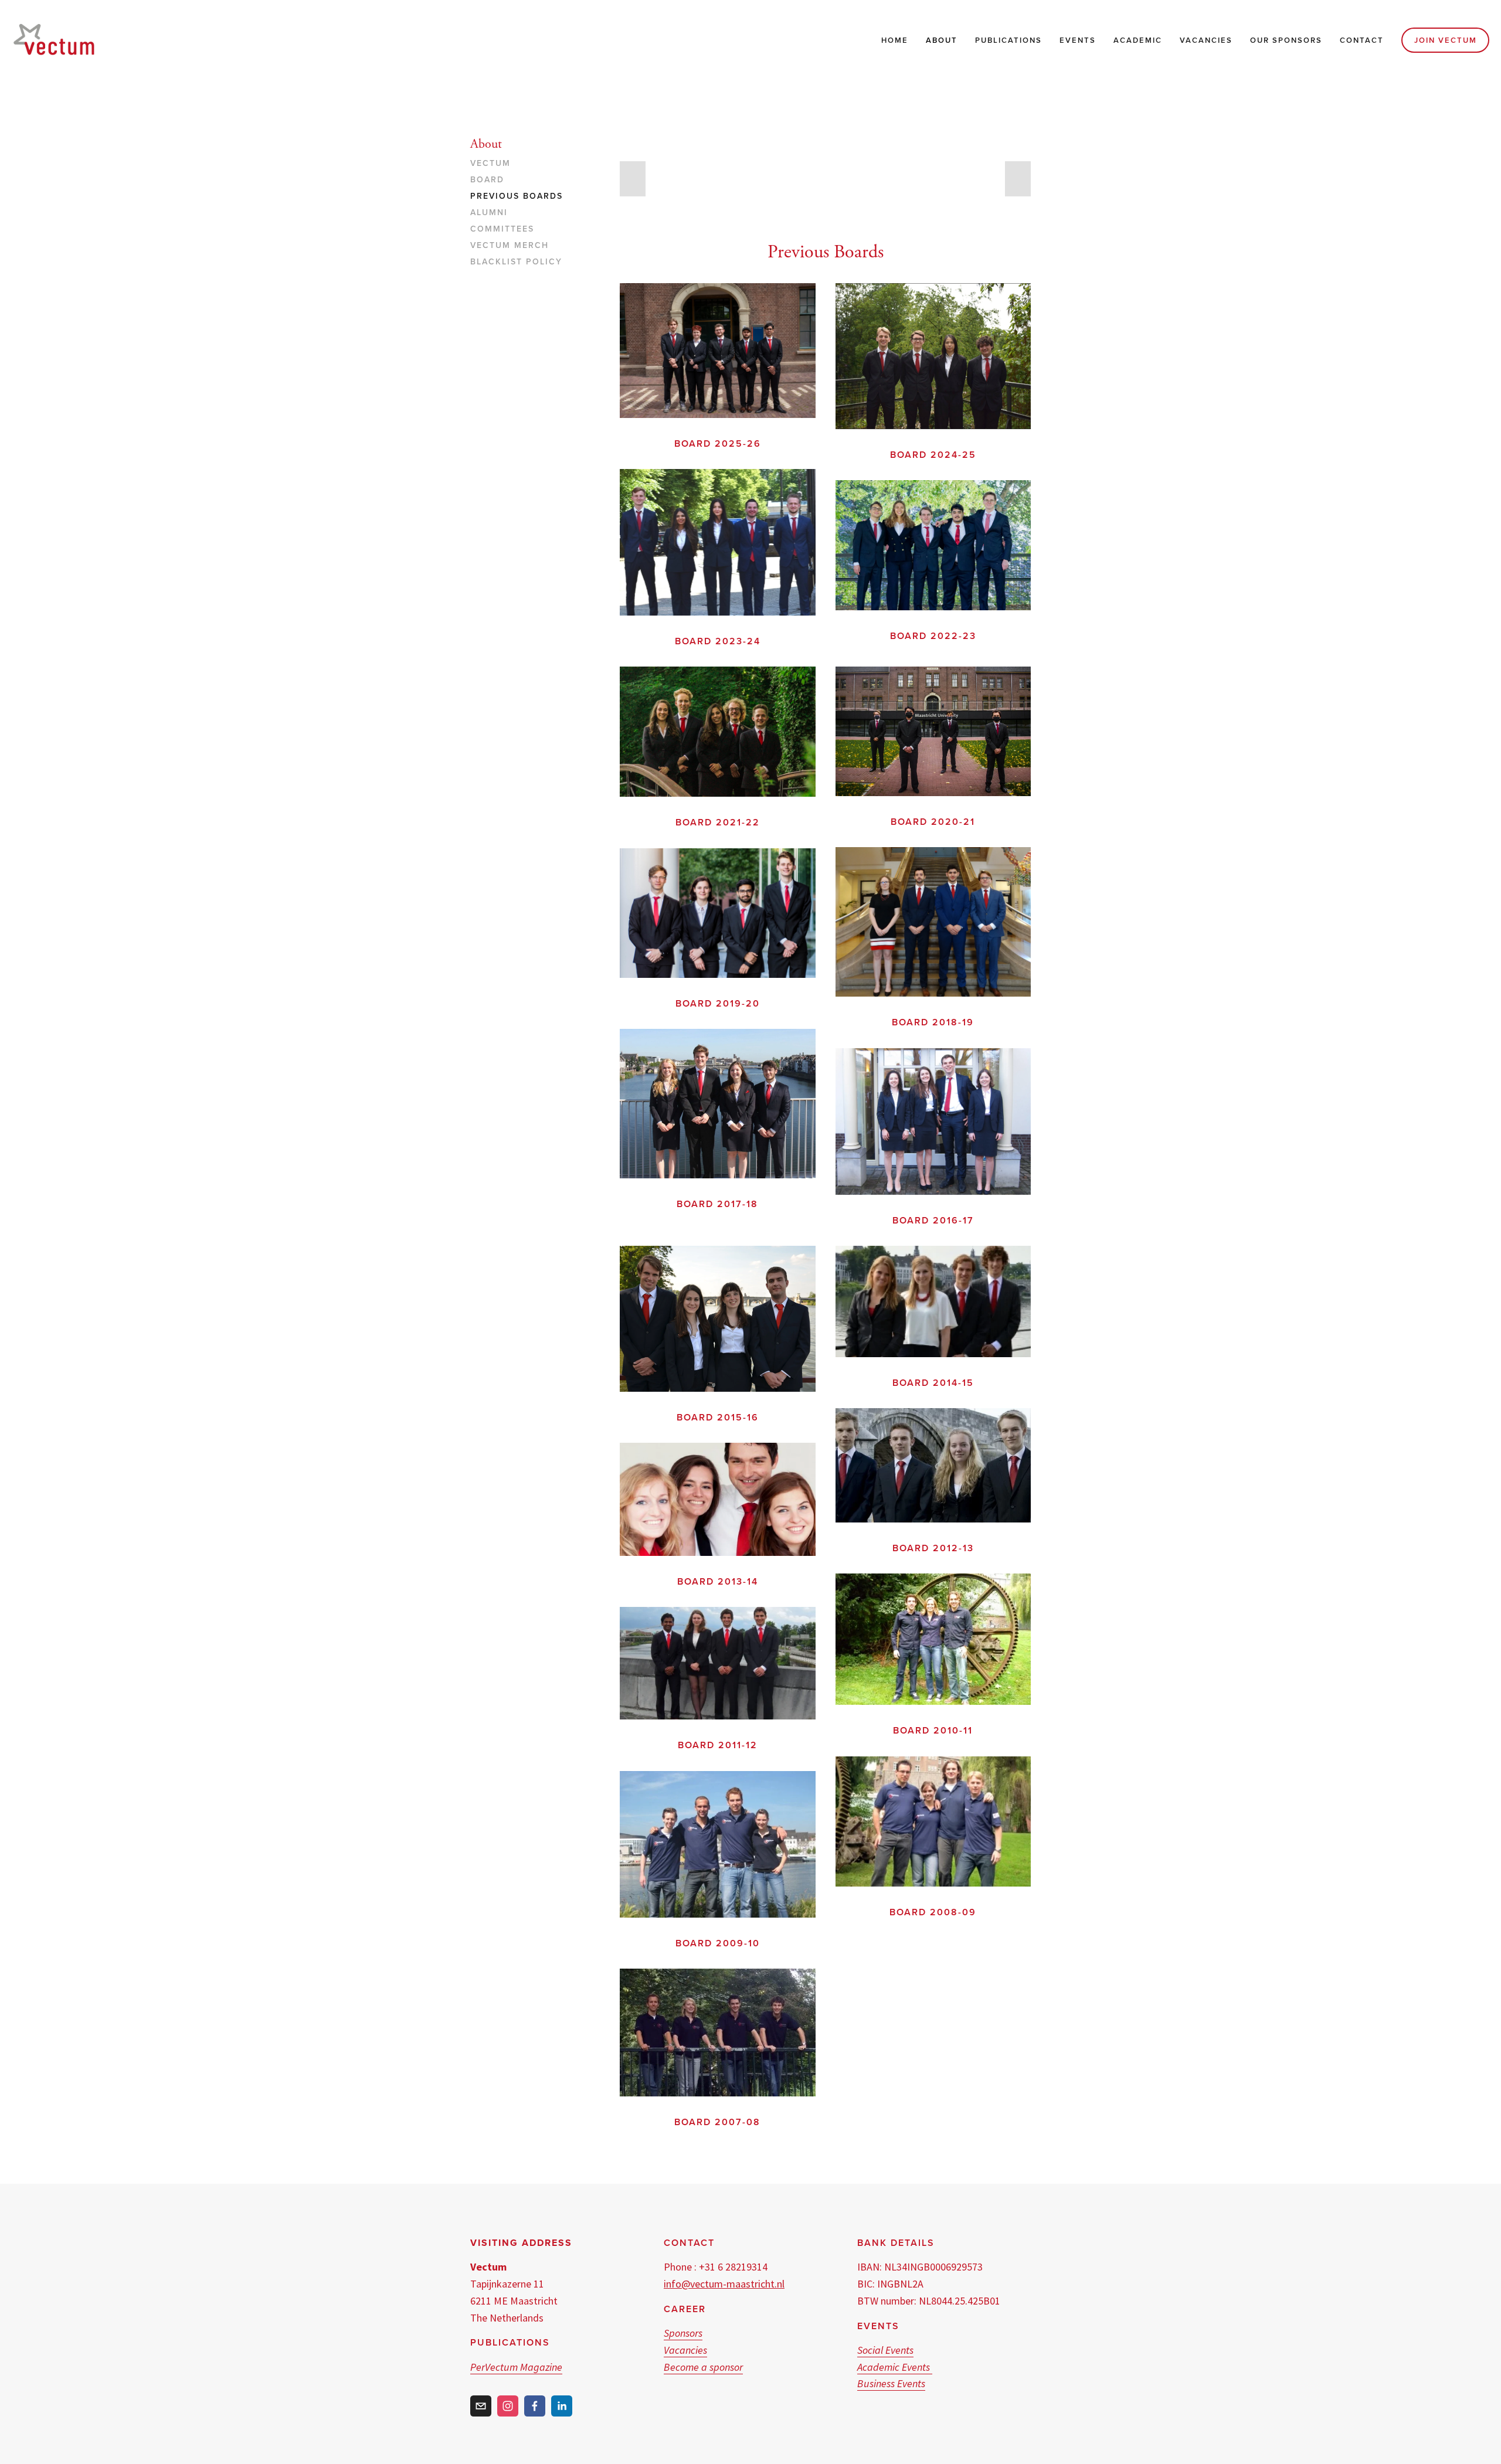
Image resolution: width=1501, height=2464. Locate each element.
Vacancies (1206, 40)
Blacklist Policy (516, 262)
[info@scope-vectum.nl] (481, 2406)
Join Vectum (1446, 40)
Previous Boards (517, 196)
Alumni (489, 213)
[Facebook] (535, 2406)
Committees (502, 229)
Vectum (490, 164)
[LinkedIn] (562, 2406)
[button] (633, 179)
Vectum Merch (510, 246)
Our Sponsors (1286, 40)
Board (487, 180)
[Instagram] (508, 2406)
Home (895, 40)
